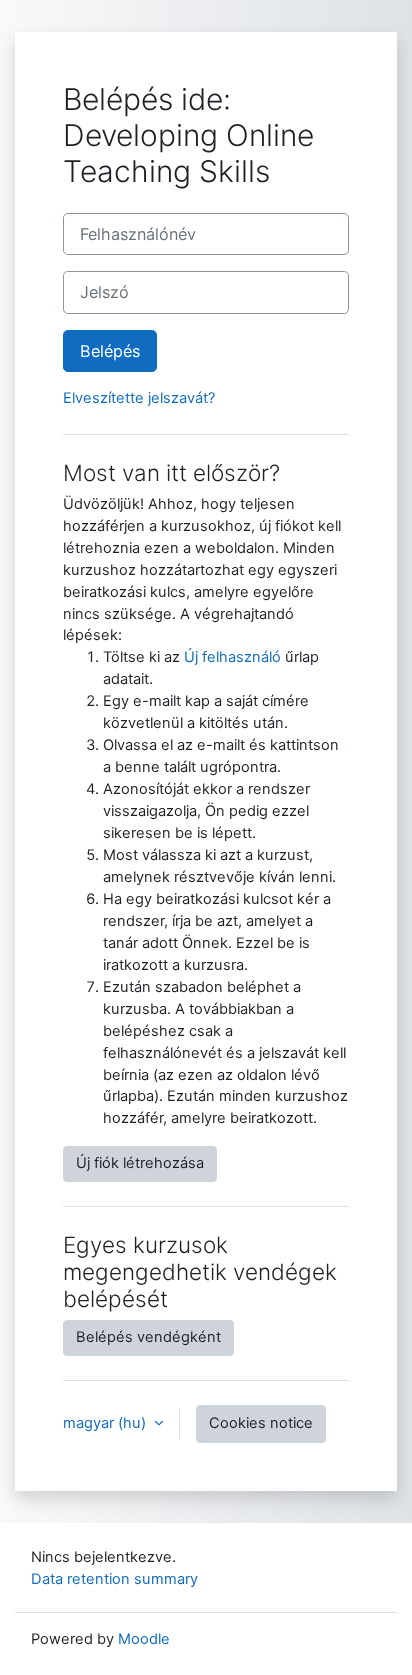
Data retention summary (114, 1579)
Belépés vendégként (148, 1337)
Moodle (144, 1639)
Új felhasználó (232, 657)
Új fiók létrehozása (140, 1163)
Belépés (110, 351)
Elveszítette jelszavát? (139, 398)
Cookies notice (261, 1423)
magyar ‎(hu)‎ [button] (106, 1423)
